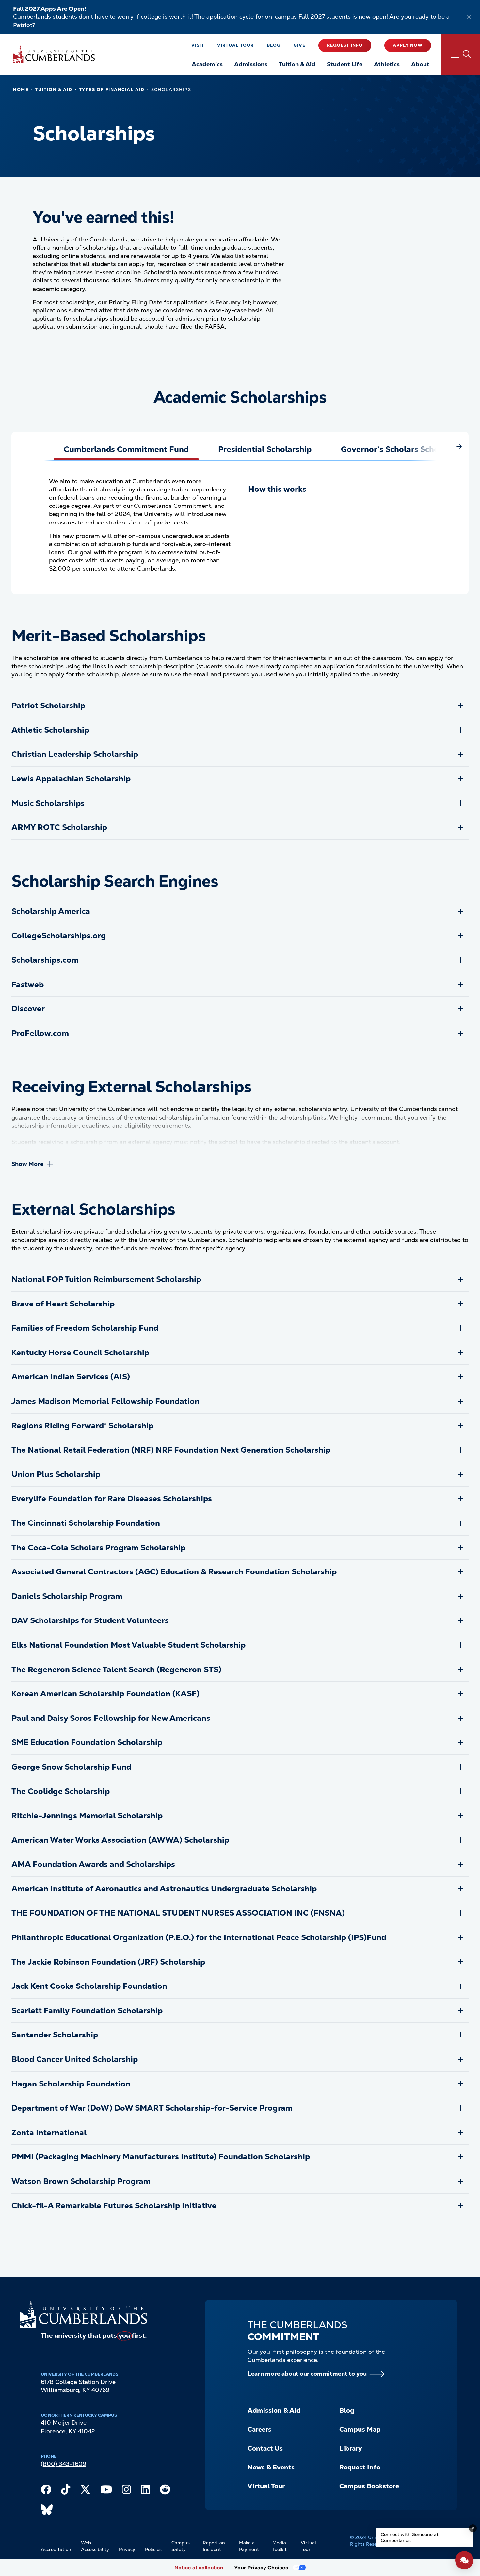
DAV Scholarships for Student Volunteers (90, 1620)
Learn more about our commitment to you (307, 2374)
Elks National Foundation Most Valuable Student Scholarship (128, 1645)
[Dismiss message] (473, 2528)
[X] (85, 2491)
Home (21, 89)
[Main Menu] (460, 54)
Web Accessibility (95, 2546)
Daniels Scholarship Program (67, 1596)
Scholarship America (51, 911)
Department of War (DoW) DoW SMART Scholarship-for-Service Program (152, 2108)
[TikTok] (66, 2491)
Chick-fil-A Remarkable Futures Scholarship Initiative (114, 2206)
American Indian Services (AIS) (71, 1377)
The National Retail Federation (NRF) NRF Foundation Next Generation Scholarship (171, 1450)
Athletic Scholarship (50, 730)
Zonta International (49, 2132)
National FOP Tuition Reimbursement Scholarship (106, 1279)
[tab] (126, 449)
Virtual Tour (235, 45)
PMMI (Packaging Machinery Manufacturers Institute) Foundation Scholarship (161, 2157)
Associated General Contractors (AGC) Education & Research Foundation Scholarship (174, 1572)
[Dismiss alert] (469, 17)
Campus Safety (181, 2546)
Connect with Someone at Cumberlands (410, 2537)
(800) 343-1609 (64, 2464)
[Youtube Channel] (106, 2491)
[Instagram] (126, 2491)
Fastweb (28, 984)
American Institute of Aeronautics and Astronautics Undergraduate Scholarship (164, 1889)
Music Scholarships (48, 803)
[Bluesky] (47, 2511)
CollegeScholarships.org (59, 935)
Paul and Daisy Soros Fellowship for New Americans (111, 1718)
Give (299, 45)
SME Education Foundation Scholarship (87, 1742)
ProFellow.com (40, 1033)
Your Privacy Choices (261, 2568)
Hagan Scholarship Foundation (71, 2084)
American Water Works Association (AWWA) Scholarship (120, 1840)
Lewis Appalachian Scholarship (71, 779)
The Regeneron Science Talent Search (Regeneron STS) (116, 1669)
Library (351, 2448)
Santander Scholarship (55, 2035)
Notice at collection (199, 2568)
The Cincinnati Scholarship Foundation (86, 1523)
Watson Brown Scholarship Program (81, 2181)
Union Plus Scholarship (56, 1474)
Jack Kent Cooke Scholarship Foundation (89, 1986)
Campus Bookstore (369, 2486)
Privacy (127, 2549)
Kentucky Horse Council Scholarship (80, 1352)
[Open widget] (464, 2560)
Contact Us (265, 2448)
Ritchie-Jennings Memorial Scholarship (87, 1815)
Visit (198, 45)
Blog (274, 45)
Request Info (345, 45)
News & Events (271, 2467)
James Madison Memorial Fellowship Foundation (105, 1401)
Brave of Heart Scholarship (63, 1304)
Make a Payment (249, 2546)
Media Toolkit (280, 2546)
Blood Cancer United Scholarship (75, 2059)
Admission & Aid (274, 2410)
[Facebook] (46, 2491)
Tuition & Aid (54, 89)
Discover (28, 1009)
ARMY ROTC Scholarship (59, 827)
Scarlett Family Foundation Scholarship (87, 2011)
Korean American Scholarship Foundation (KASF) (105, 1694)
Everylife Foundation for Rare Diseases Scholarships (112, 1498)
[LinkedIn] (145, 2491)
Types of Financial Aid (112, 89)
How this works (277, 489)
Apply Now (408, 45)
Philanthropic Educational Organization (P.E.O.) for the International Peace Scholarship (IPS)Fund (199, 1937)
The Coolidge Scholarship (61, 1791)
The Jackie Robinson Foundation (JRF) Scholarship (108, 1962)
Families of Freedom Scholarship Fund (85, 1328)
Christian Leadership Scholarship (75, 754)
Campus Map (360, 2429)
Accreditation (56, 2549)
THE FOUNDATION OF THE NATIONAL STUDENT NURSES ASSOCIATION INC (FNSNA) (178, 1913)
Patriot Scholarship (48, 705)
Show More (27, 1164)
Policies (153, 2549)
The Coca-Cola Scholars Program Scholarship (98, 1547)
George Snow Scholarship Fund (71, 1767)
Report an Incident (214, 2546)
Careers (259, 2429)
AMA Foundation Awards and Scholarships (93, 1864)
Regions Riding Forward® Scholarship (82, 1426)
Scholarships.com (45, 960)
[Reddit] (165, 2491)
